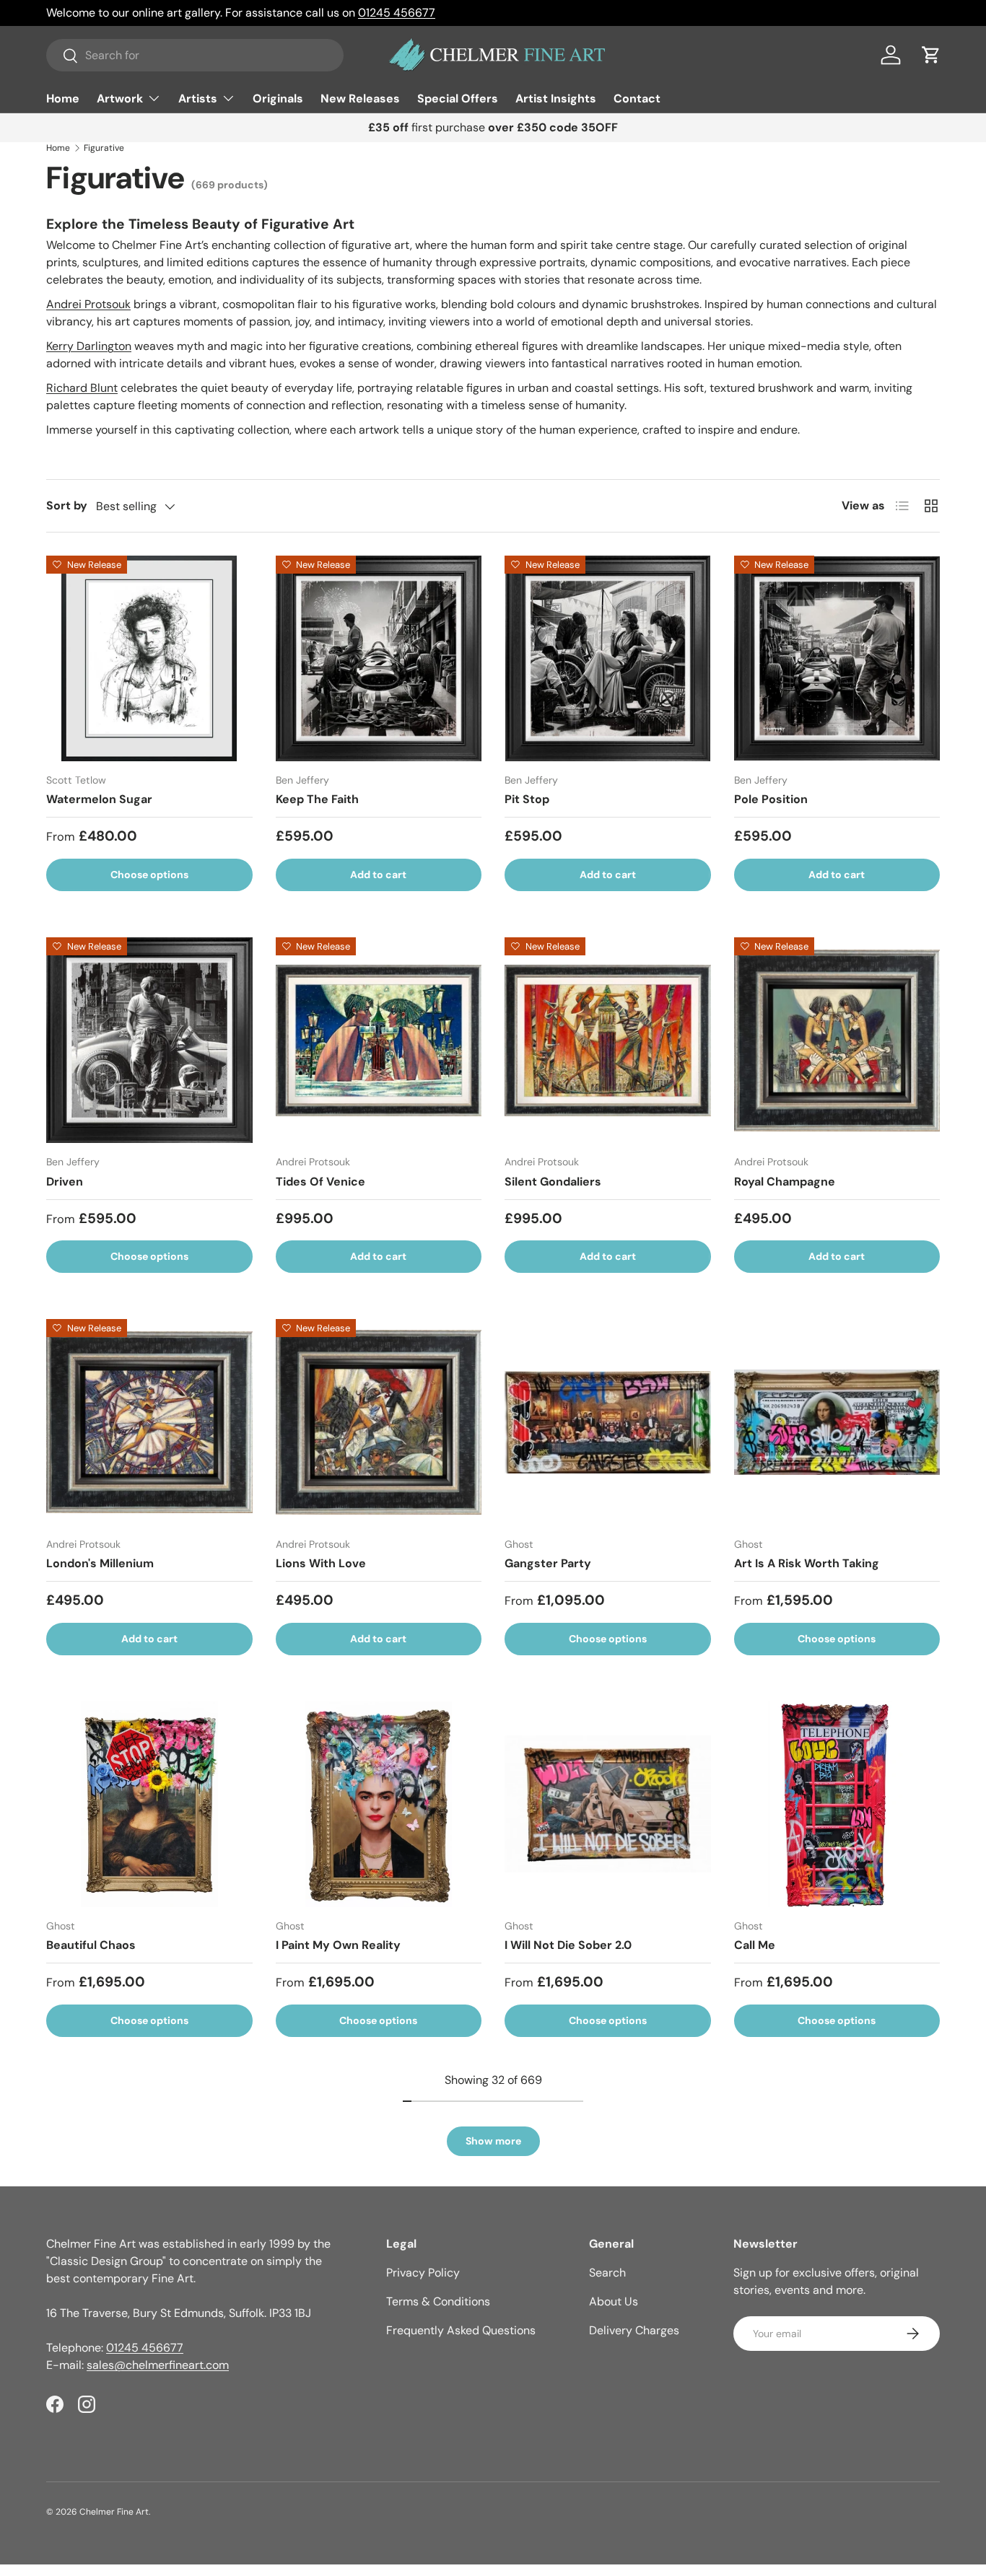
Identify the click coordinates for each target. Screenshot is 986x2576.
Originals (278, 98)
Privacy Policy (423, 2273)
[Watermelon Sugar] (149, 659)
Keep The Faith (317, 799)
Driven (65, 1182)
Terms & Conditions (438, 2301)
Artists (198, 98)
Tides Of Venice (320, 1182)
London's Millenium (100, 1563)
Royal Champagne (785, 1182)
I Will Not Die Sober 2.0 (568, 1945)
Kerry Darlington (89, 346)
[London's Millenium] (149, 1422)
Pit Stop (527, 799)
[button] (931, 55)
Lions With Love (321, 1563)
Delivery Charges (634, 2330)
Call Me (755, 1945)
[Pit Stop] (608, 659)
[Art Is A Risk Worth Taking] (837, 1422)
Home (63, 98)
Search (607, 2273)
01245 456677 (397, 13)
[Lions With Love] (379, 1422)
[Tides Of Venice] (379, 1041)
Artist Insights (556, 98)
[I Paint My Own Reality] (379, 1805)
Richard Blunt (82, 388)
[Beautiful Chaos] (149, 1805)
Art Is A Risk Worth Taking (807, 1563)
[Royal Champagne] (837, 1041)
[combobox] (195, 55)
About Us (614, 2301)
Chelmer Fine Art (114, 2512)
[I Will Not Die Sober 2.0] (608, 1805)
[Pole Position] (837, 659)
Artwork (120, 98)
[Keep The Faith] (379, 659)
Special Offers (458, 98)
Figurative (104, 148)
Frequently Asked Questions (461, 2330)
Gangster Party (548, 1563)
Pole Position (771, 799)
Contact (637, 98)
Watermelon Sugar (99, 799)
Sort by (67, 505)
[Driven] (149, 1041)
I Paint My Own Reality (338, 1945)
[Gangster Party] (608, 1422)
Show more (493, 2141)
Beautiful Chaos (91, 1945)
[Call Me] (837, 1805)
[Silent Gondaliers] (608, 1041)
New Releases (360, 98)
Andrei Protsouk (88, 304)
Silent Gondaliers (553, 1182)
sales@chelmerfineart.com (158, 2365)
